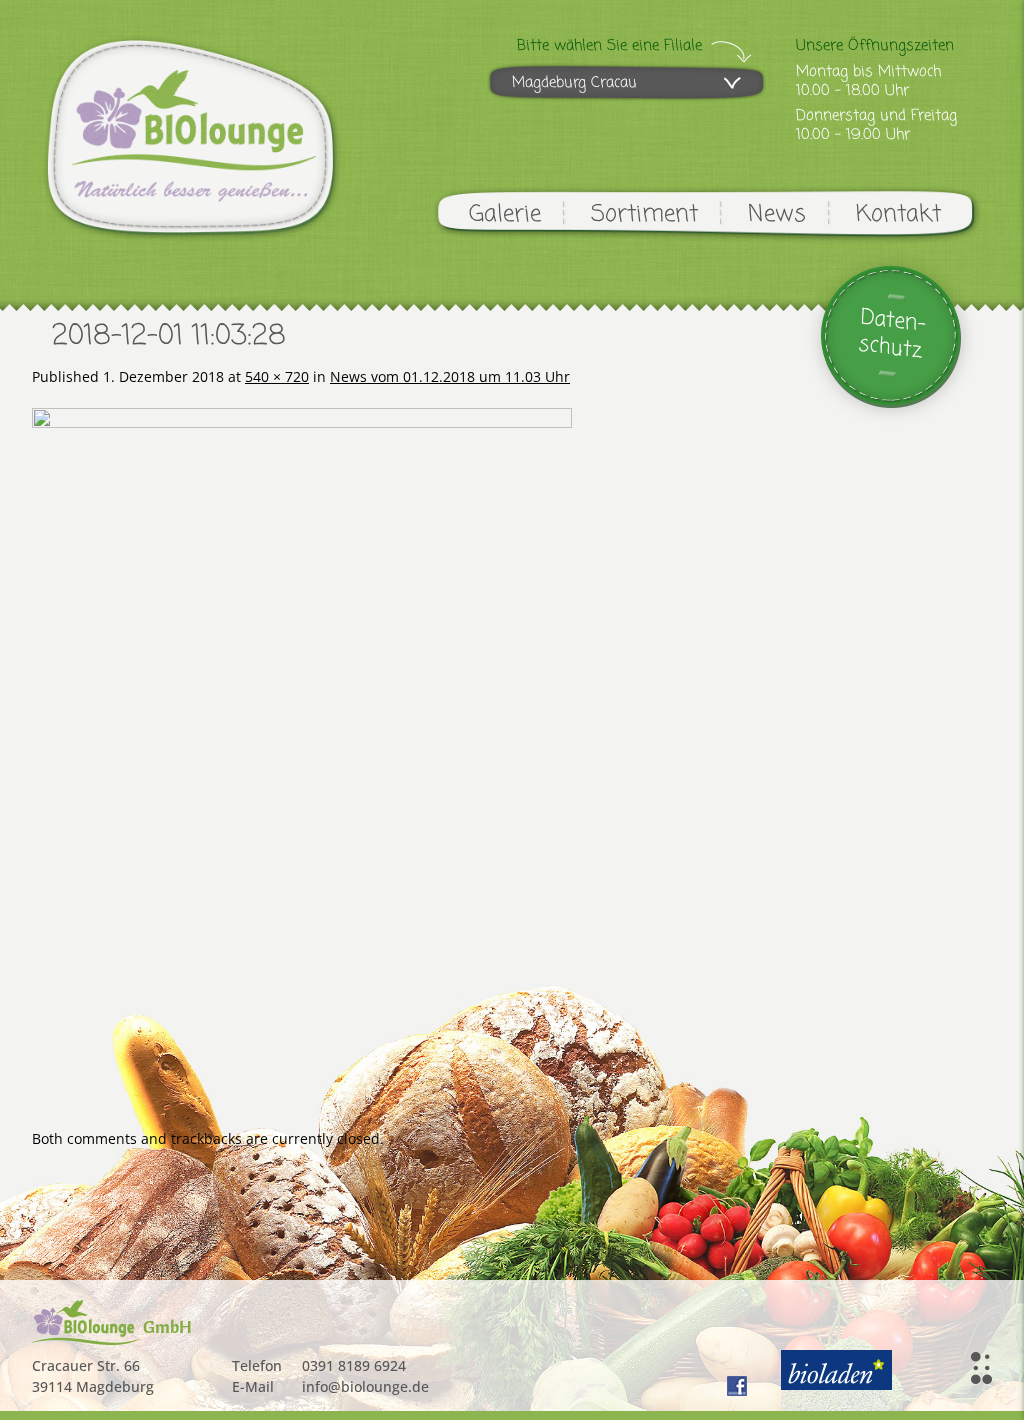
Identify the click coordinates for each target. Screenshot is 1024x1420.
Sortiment (644, 214)
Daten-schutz (892, 334)
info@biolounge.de (365, 1386)
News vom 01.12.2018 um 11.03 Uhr (450, 376)
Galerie (505, 214)
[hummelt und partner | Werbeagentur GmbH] (981, 1368)
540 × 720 (277, 376)
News (777, 214)
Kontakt (898, 214)
